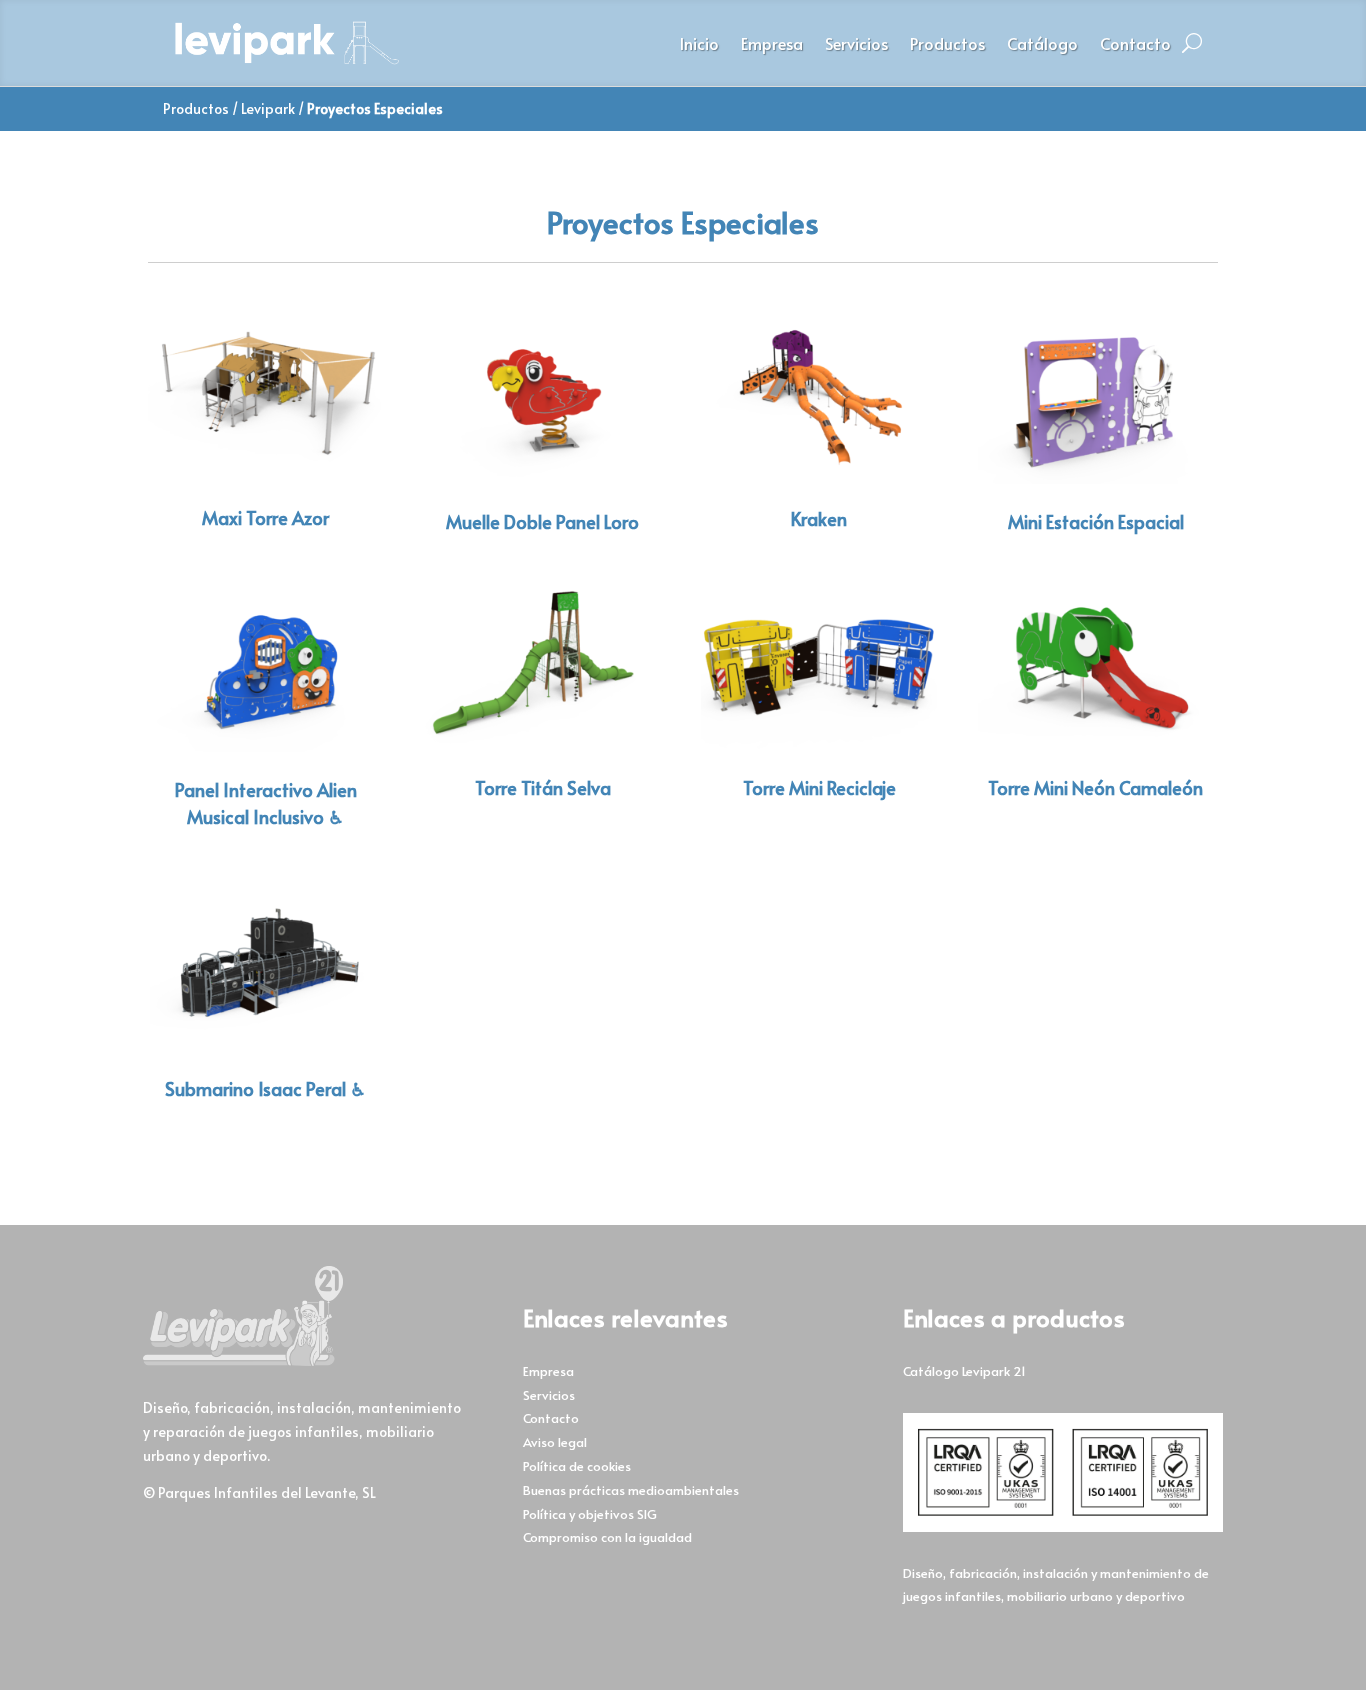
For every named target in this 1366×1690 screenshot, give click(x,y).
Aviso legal (555, 1442)
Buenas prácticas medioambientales (631, 1490)
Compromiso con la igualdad (607, 1537)
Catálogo (1042, 45)
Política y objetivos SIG (590, 1514)
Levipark (268, 108)
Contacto (1135, 45)
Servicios (856, 45)
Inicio (699, 45)
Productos (947, 45)
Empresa (772, 45)
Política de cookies (577, 1466)
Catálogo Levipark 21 (964, 1371)
